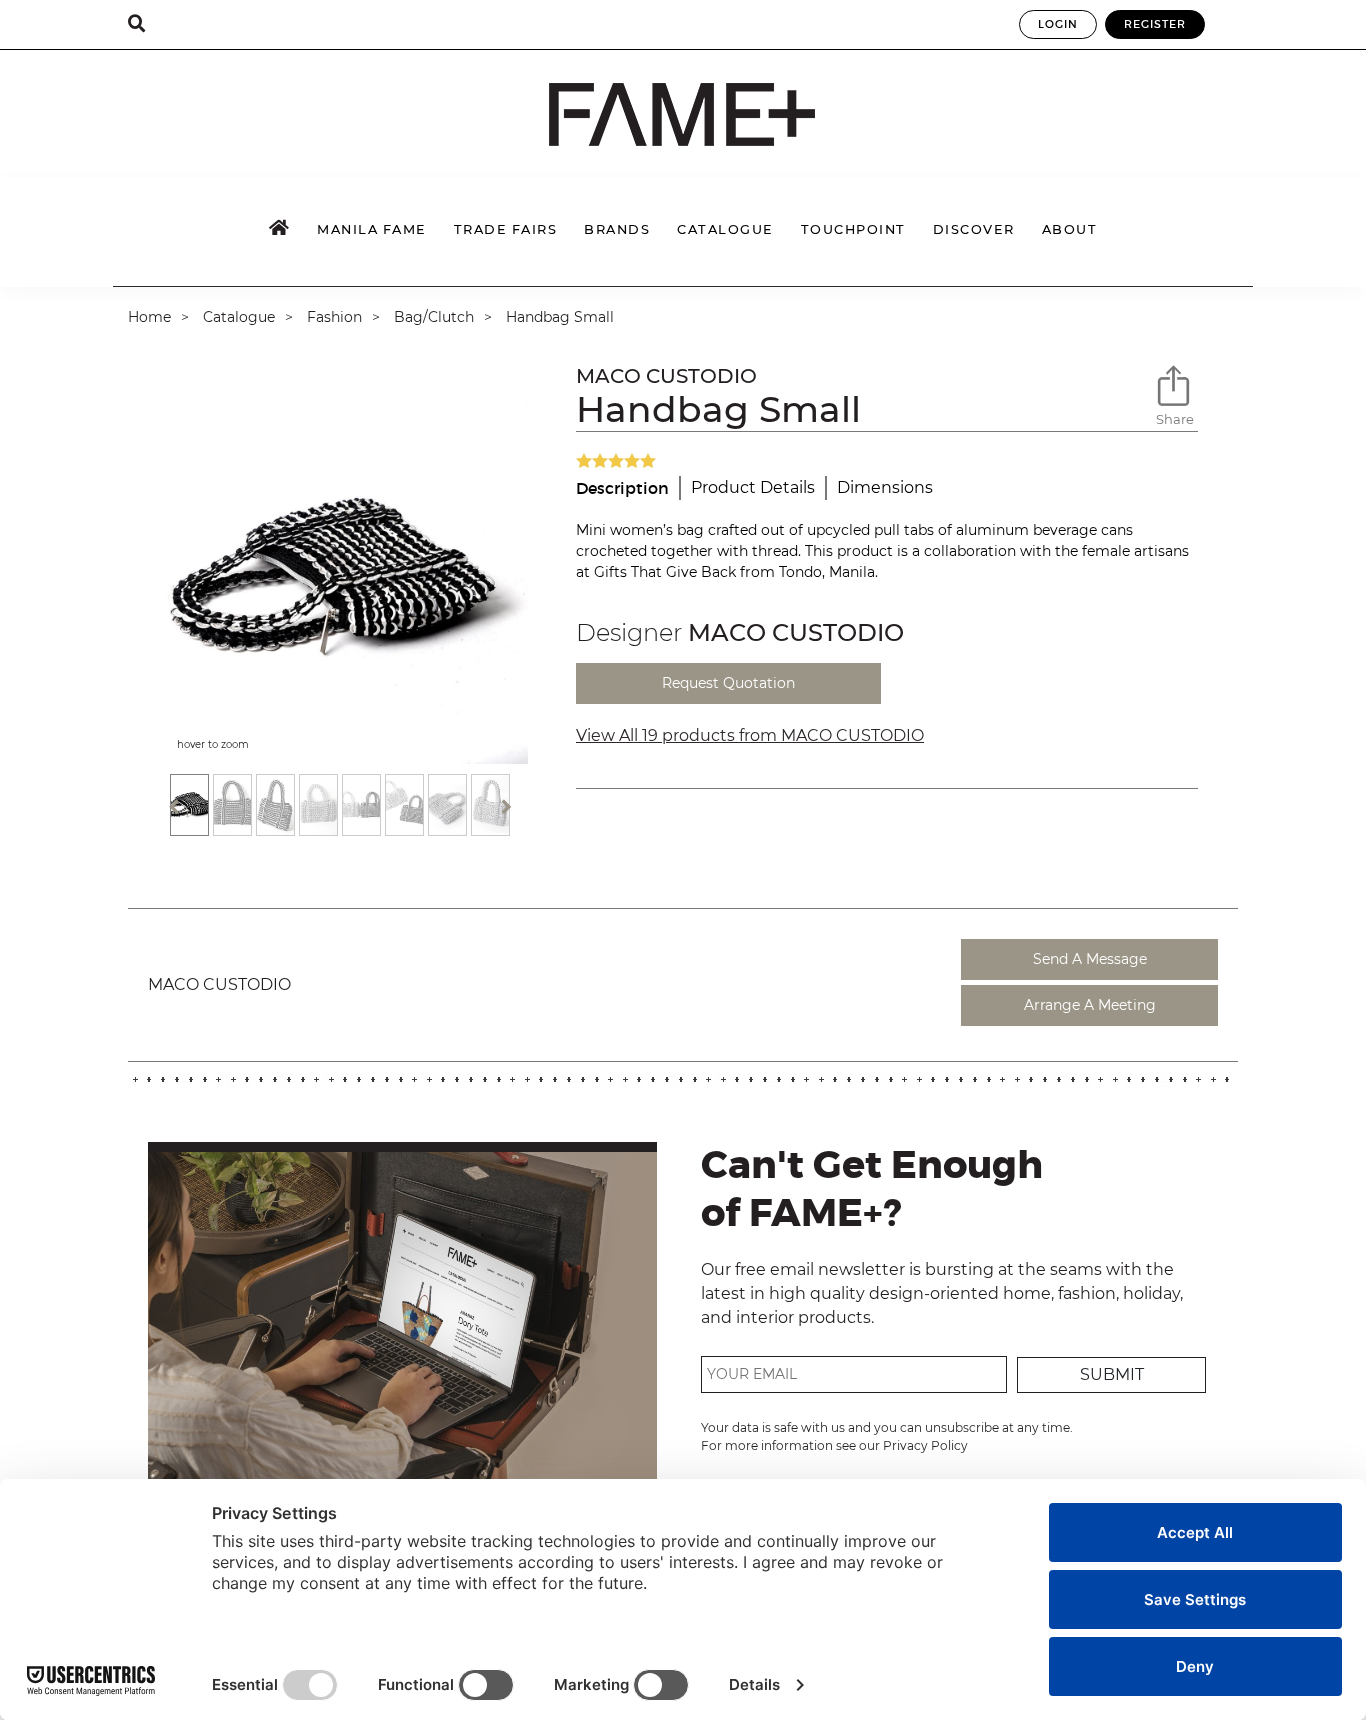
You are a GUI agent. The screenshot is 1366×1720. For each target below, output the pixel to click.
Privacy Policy (925, 1445)
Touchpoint (853, 229)
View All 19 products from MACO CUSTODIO (750, 735)
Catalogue (239, 317)
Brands (617, 229)
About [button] (1070, 229)
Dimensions (885, 487)
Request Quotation (728, 683)
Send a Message (1090, 959)
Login (1058, 24)
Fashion (334, 317)
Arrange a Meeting (1090, 1005)
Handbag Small (560, 317)
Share (1175, 419)
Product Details (753, 487)
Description (622, 488)
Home (149, 317)
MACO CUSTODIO (666, 376)
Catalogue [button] (725, 229)
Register (1155, 24)
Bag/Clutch (434, 317)
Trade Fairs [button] (506, 229)
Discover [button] (974, 229)
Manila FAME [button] (372, 229)
